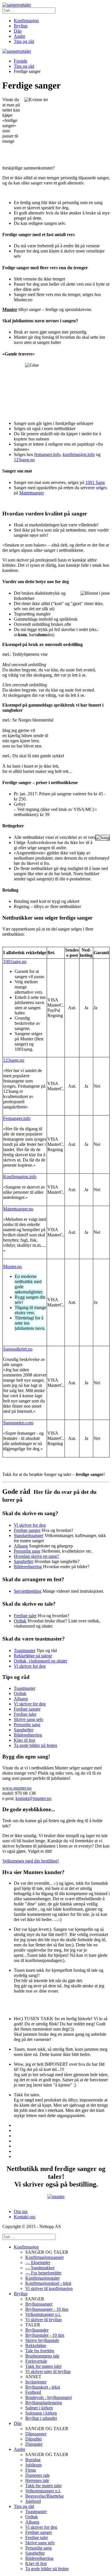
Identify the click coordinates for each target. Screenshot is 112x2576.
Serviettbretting (28, 1591)
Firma (31, 2470)
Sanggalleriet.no (18, 1349)
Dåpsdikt (33, 2439)
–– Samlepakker (40, 2268)
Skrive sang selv (29, 1719)
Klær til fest (24, 1740)
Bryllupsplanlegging (44, 2403)
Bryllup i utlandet (41, 2418)
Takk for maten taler (44, 2366)
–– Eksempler (38, 2263)
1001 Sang (95, 482)
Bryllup (21, 26)
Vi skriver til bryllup (44, 2320)
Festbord (33, 2392)
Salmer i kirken (39, 2408)
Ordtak (20, 1621)
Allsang (21, 1546)
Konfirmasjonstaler (43, 2278)
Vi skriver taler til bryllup (48, 2371)
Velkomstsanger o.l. (43, 2314)
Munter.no (12, 1267)
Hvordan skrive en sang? (36, 1556)
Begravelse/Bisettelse (45, 2496)
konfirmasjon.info (79, 454)
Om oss (21, 2211)
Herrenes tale (37, 2480)
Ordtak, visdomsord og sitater (40, 1661)
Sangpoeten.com (18, 1423)
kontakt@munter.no (33, 1798)
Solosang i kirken (41, 2413)
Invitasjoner (36, 2382)
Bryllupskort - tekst (43, 2387)
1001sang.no (15, 962)
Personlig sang (27, 1551)
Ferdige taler (25, 1616)
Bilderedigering (28, 1567)
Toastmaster (25, 1651)
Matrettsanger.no (18, 1209)
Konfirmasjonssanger (45, 2257)
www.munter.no (17, 1788)
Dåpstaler (34, 2444)
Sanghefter (24, 1561)
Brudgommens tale (42, 2356)
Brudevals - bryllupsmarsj (49, 2397)
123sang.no (24, 460)
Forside (21, 61)
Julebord (33, 2501)
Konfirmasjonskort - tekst (48, 2283)
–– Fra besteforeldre (43, 2273)
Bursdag (33, 2460)
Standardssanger (29, 1535)
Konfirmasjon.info (20, 1177)
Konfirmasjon (26, 21)
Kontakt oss (25, 2217)
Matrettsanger (32, 493)
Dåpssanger (36, 2434)
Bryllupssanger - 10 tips (47, 2309)
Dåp (18, 31)
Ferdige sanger (27, 1530)
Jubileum (33, 2465)
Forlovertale (36, 2361)
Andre (20, 36)
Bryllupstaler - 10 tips (45, 2335)
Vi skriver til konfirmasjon (49, 2288)
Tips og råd (24, 41)
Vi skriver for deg (30, 1525)
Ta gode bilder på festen (35, 1745)
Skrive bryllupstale (42, 2340)
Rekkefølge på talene (33, 1656)
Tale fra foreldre (40, 2351)
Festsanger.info (17, 1118)
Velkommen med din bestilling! (31, 1861)
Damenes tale (37, 2475)
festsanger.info (47, 454)
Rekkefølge (36, 2346)
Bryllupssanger (39, 2304)
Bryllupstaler (37, 2330)
